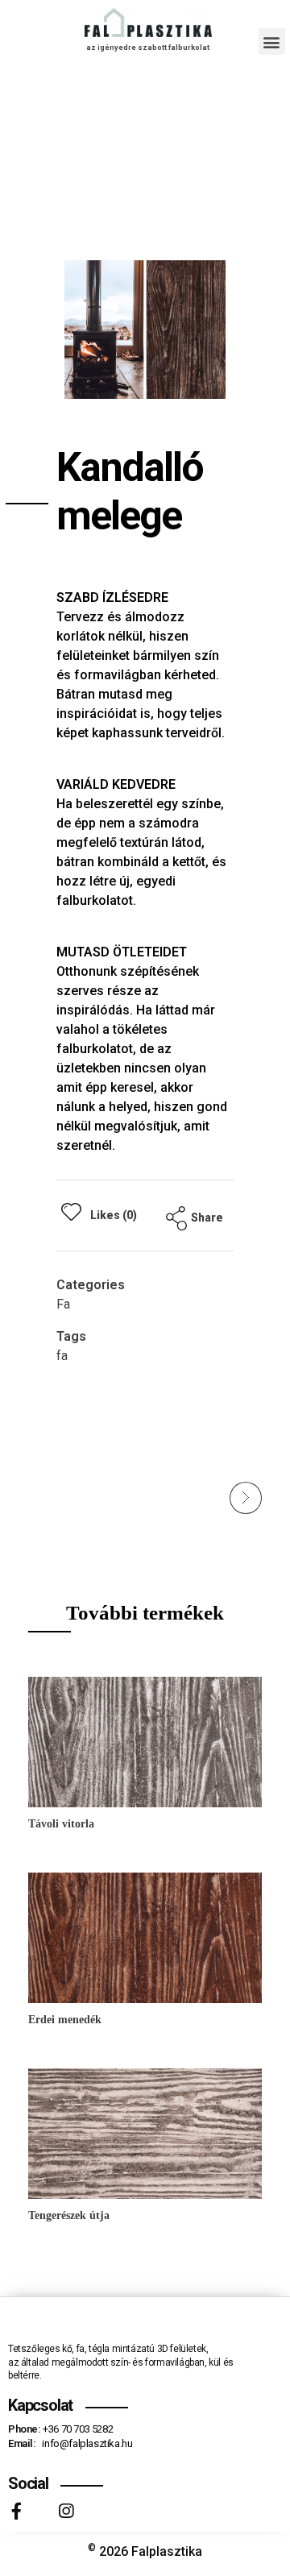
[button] (272, 41)
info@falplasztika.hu (87, 2443)
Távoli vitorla (61, 1824)
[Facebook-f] (17, 2511)
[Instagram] (66, 2511)
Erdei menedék (65, 2020)
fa (62, 1356)
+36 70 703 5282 (78, 2429)
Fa (63, 1304)
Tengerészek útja (69, 2215)
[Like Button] (71, 1211)
